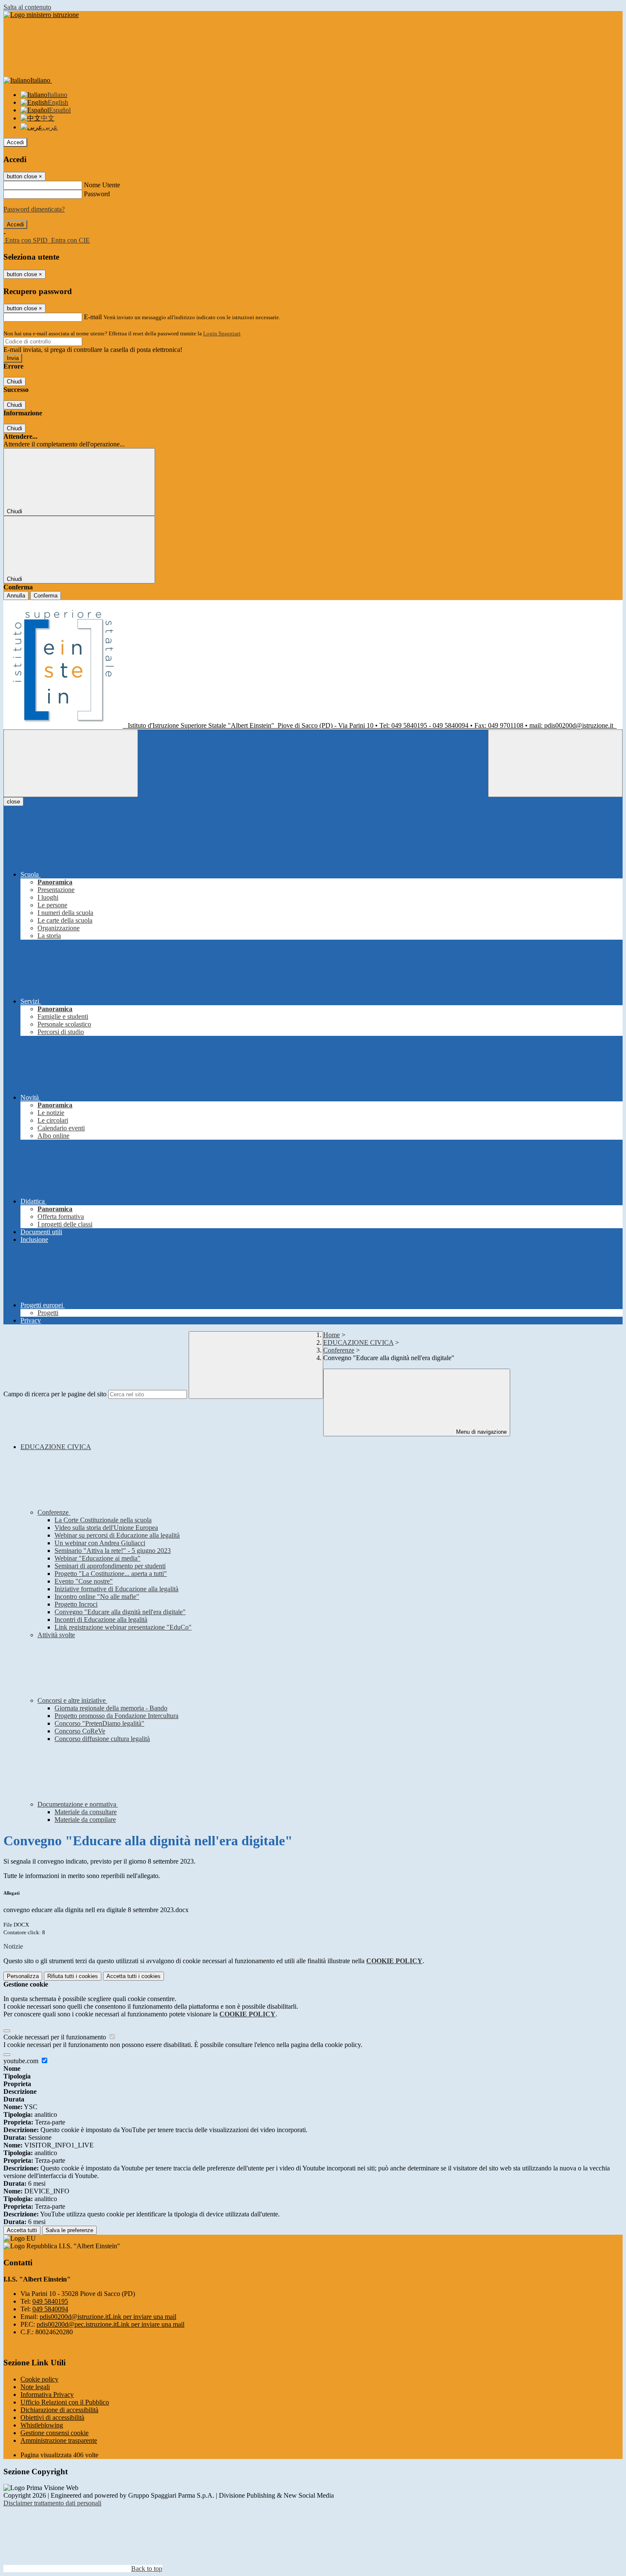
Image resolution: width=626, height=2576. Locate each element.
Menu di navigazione (481, 1432)
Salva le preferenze (69, 2230)
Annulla (16, 596)
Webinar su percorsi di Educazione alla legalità (117, 1535)
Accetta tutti (134, 1976)
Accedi (15, 142)
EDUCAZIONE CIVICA (358, 1342)
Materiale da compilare (85, 1820)
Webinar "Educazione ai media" (98, 1558)
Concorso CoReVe (80, 1731)
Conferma (46, 596)
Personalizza (23, 1976)
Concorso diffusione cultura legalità (102, 1739)
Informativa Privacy (47, 2394)
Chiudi (14, 382)
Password (97, 194)
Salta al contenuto (27, 7)
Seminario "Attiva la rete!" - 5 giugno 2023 (113, 1551)
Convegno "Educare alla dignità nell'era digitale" (120, 1612)
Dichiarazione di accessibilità (59, 2410)
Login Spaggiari (222, 333)
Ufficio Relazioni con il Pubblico (65, 2402)
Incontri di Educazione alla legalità (101, 1620)
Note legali (35, 2387)
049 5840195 (50, 2301)
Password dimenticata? (34, 209)
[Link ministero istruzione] (41, 15)
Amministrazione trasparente (59, 2440)
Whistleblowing (42, 2425)
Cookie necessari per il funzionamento (56, 2037)
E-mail (93, 317)
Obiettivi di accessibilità (52, 2417)
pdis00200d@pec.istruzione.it (111, 2324)
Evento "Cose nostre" (84, 1581)
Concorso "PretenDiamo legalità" (99, 1723)
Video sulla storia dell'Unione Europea (106, 1528)
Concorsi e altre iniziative (72, 1700)
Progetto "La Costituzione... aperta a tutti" (111, 1574)
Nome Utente (102, 185)
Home (332, 1335)
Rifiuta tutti (73, 1976)
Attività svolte (56, 1635)
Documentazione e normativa (78, 1804)
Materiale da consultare (86, 1812)
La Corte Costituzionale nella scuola (103, 1520)
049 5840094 (50, 2309)
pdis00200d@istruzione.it (108, 2317)
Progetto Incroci (76, 1604)
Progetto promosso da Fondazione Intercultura (116, 1716)
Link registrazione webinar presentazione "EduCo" (123, 1627)
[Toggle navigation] (71, 763)
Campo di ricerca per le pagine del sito (55, 1394)
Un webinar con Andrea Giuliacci (100, 1543)
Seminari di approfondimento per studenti (110, 1566)
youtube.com (22, 2061)
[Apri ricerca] (555, 763)
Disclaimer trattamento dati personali (52, 2503)
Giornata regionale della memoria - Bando (111, 1708)
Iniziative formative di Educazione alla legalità (116, 1589)
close (13, 802)
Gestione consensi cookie (55, 2433)
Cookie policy (39, 2379)
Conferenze (339, 1350)
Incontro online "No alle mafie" (97, 1597)
